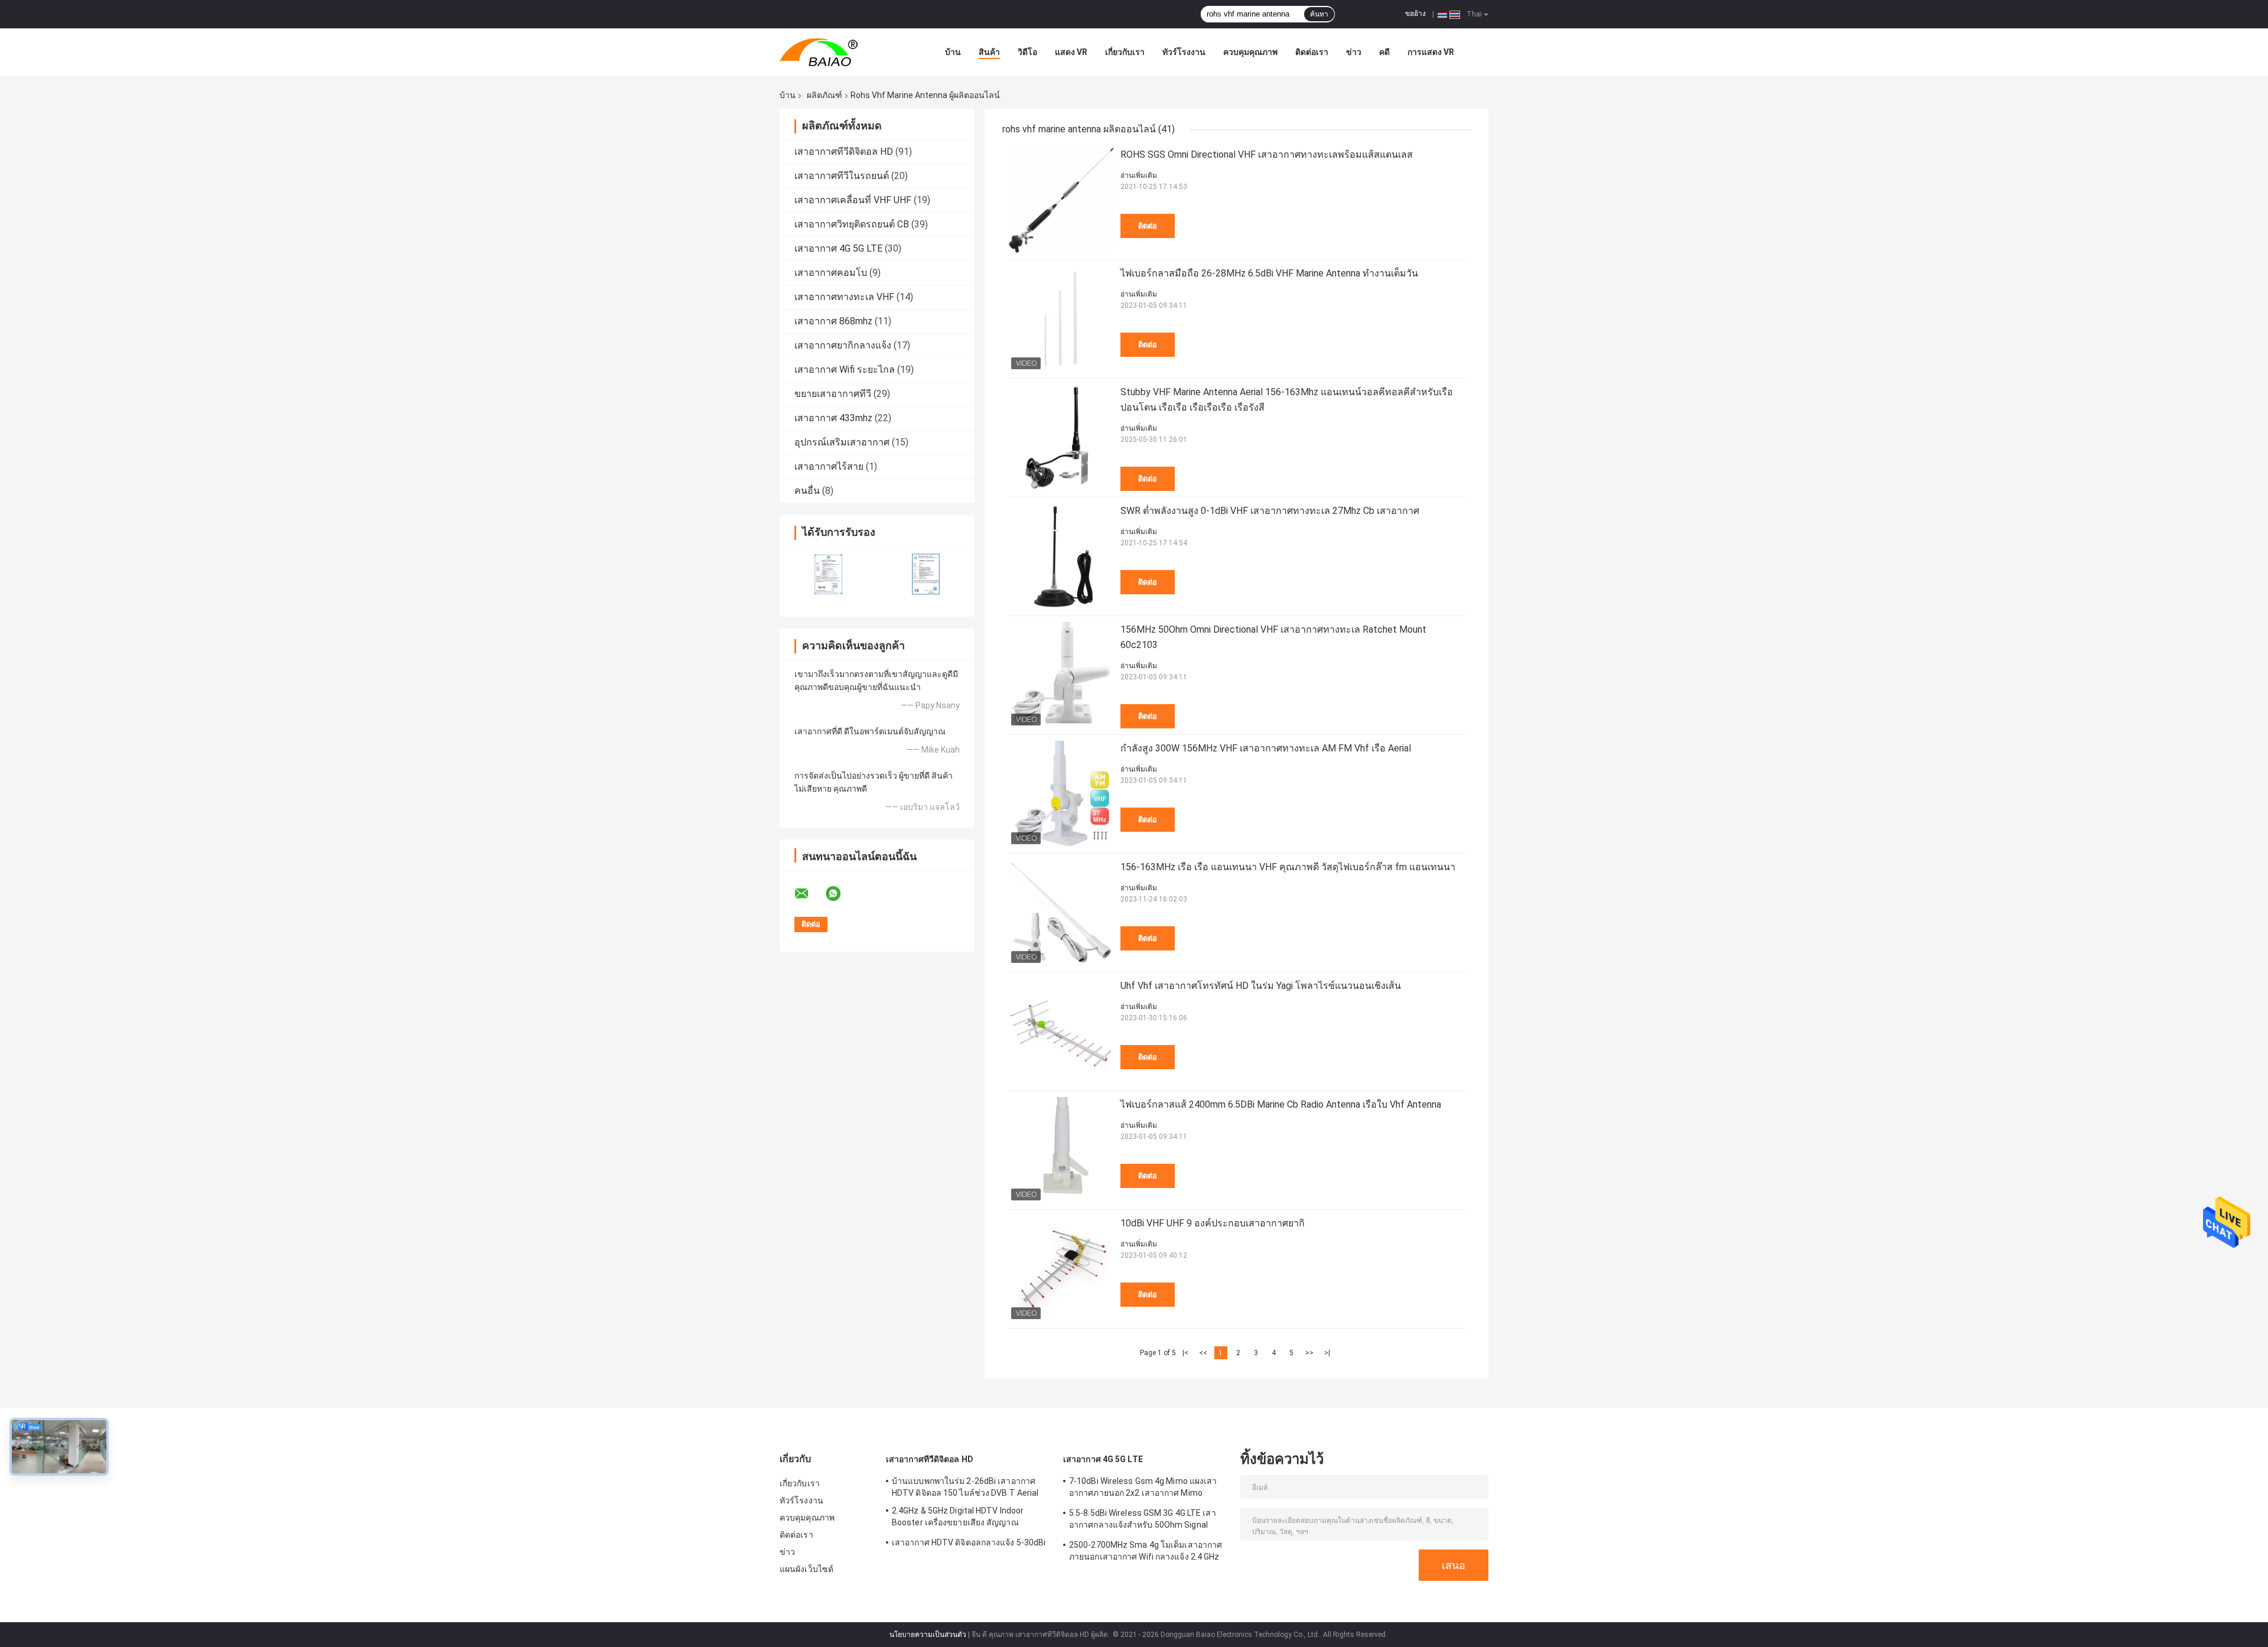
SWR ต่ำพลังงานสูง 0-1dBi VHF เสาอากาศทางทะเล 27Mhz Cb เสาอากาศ (1270, 511)
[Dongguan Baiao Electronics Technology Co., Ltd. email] (809, 894)
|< (1185, 1353)
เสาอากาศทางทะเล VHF (844, 297)
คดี (1384, 52)
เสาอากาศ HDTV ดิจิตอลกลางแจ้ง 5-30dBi (969, 1542)
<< (1203, 1353)
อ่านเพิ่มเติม (1139, 175)
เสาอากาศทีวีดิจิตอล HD (844, 152)
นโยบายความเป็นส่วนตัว (928, 1635)
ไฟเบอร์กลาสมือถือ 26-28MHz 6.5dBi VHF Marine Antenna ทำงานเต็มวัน (1269, 273)
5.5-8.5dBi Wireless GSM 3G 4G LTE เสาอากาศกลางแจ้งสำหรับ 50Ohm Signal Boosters (1143, 1521)
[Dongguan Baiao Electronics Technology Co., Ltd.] (845, 52)
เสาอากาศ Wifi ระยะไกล (845, 370)
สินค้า (989, 52)
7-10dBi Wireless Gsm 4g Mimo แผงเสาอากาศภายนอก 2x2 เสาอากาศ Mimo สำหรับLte (1143, 1489)
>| (1327, 1353)
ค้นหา (1319, 14)
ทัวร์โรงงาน (1184, 52)
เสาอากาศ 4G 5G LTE (838, 248)
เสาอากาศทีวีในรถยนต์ (842, 176)
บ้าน (953, 52)
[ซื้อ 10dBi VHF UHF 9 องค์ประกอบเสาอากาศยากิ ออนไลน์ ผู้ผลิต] (1061, 1269)
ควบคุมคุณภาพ (1250, 52)
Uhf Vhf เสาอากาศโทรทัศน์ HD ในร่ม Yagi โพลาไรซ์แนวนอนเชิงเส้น (1261, 986)
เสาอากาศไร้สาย (829, 466)
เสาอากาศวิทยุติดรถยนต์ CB (852, 224)
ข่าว (1354, 52)
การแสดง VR (1431, 52)
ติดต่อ (1148, 226)
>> (1309, 1353)
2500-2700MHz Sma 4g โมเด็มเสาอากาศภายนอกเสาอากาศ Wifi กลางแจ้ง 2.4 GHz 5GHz (1146, 1552)
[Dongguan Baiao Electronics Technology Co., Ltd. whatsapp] (840, 894)
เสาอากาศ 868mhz (833, 321)
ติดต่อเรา (1312, 52)
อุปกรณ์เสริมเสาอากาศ (842, 442)
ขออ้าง (1415, 14)
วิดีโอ (1027, 52)
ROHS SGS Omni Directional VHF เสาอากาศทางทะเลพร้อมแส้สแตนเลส (1267, 154)
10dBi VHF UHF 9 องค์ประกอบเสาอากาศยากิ (1213, 1223)
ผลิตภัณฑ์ (825, 95)
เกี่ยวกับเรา (1125, 52)
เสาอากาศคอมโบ (831, 273)
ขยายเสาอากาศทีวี (833, 394)
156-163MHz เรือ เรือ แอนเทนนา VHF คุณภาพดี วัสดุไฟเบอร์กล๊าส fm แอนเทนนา (1288, 867)
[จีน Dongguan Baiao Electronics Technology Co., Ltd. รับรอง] (828, 574)
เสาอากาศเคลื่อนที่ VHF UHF (853, 200)
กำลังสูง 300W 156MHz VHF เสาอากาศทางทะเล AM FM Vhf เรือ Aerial (1266, 748)
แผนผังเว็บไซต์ (806, 1569)
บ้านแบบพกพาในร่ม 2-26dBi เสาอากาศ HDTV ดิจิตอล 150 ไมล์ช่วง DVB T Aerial (965, 1487)
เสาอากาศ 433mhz (833, 418)
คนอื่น (807, 491)
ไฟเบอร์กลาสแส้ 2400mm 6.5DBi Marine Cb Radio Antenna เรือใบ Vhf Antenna (1281, 1104)
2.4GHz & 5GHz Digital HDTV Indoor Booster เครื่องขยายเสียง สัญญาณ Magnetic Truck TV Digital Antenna (959, 1518)
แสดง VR (1071, 52)
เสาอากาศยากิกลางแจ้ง (843, 345)
